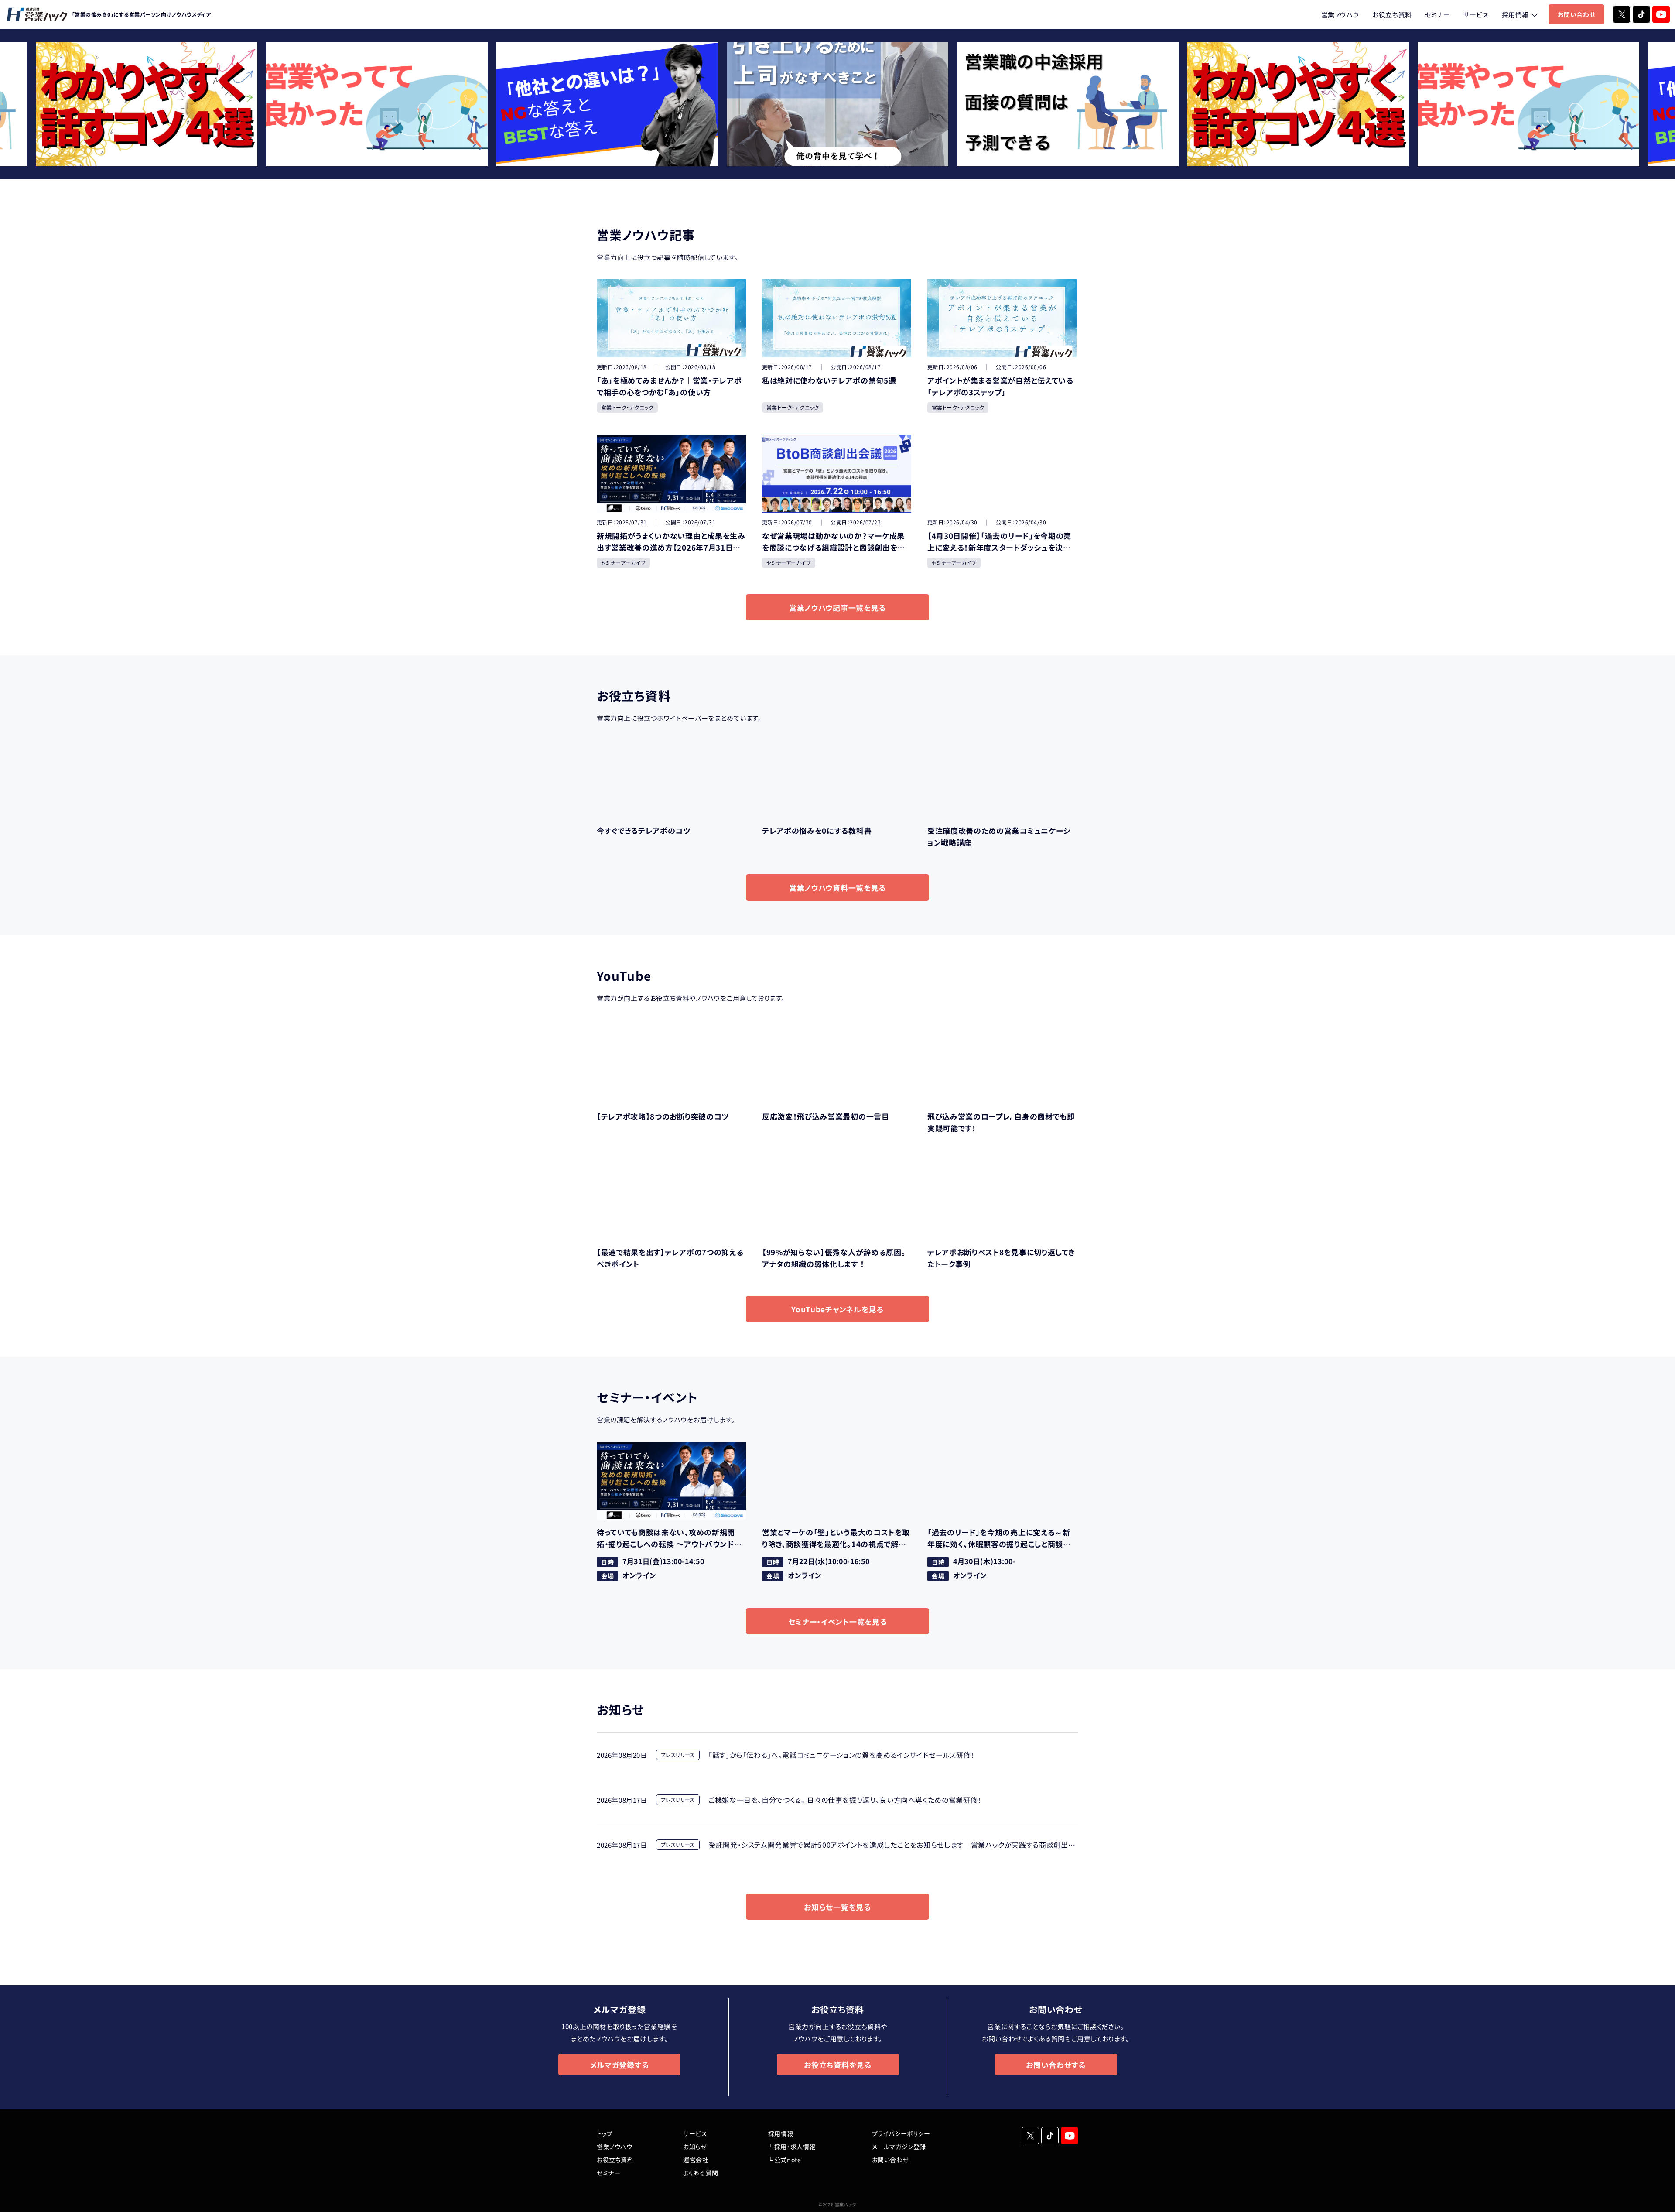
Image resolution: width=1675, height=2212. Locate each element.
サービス (1476, 15)
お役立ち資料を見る (837, 2065)
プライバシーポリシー (901, 2133)
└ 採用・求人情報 (792, 2147)
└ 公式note (785, 2160)
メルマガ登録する (619, 2065)
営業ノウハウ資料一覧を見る (837, 888)
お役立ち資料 (1392, 15)
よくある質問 (701, 2173)
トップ (605, 2133)
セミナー (1437, 15)
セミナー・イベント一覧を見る (838, 1621)
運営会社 (696, 2160)
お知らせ (695, 2147)
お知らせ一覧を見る (837, 1907)
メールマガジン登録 (899, 2147)
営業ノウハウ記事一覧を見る (837, 608)
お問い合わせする (1056, 2065)
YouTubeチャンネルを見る (837, 1309)
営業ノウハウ (1340, 15)
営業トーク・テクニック (627, 407)
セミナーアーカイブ (623, 563)
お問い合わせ (1576, 14)
